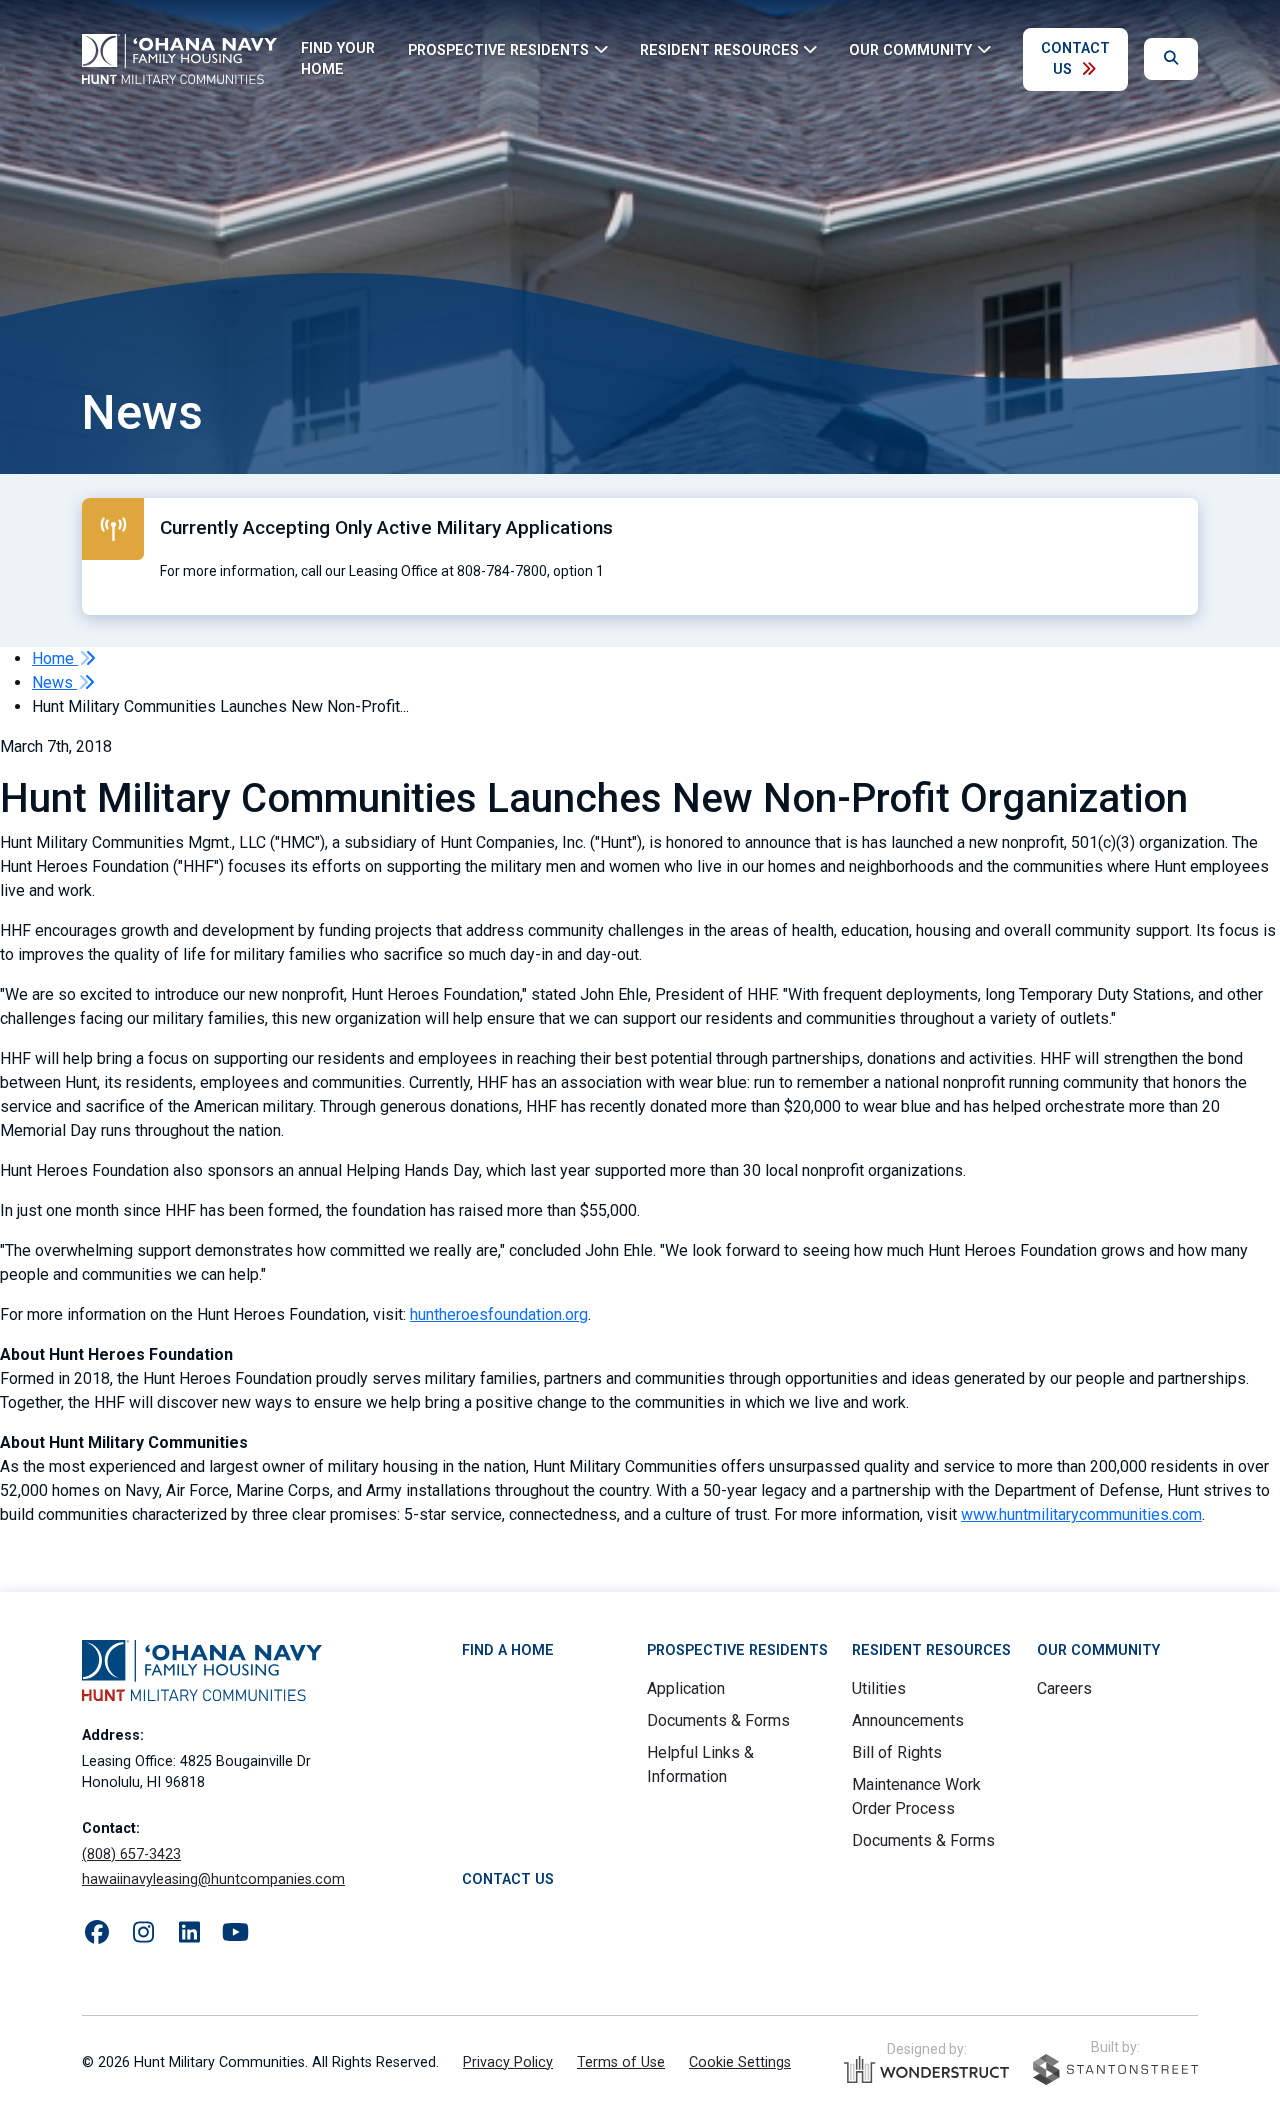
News (54, 682)
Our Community (1098, 1650)
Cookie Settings (740, 2062)
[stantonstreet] (1115, 2069)
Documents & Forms (718, 1720)
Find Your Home (338, 59)
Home (55, 658)
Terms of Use (621, 2062)
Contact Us (1075, 59)
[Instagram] (143, 1933)
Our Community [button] (910, 49)
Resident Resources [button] (719, 49)
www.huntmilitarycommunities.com (1081, 1514)
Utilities (879, 1688)
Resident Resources (931, 1650)
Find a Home (508, 1650)
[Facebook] (97, 1933)
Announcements (908, 1720)
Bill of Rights (897, 1752)
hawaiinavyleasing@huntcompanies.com (213, 1879)
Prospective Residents (737, 1650)
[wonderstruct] (926, 2070)
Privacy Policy (508, 2062)
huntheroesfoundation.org (499, 1314)
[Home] (179, 59)
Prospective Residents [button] (498, 49)
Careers (1064, 1688)
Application (686, 1688)
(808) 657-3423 (131, 1854)
